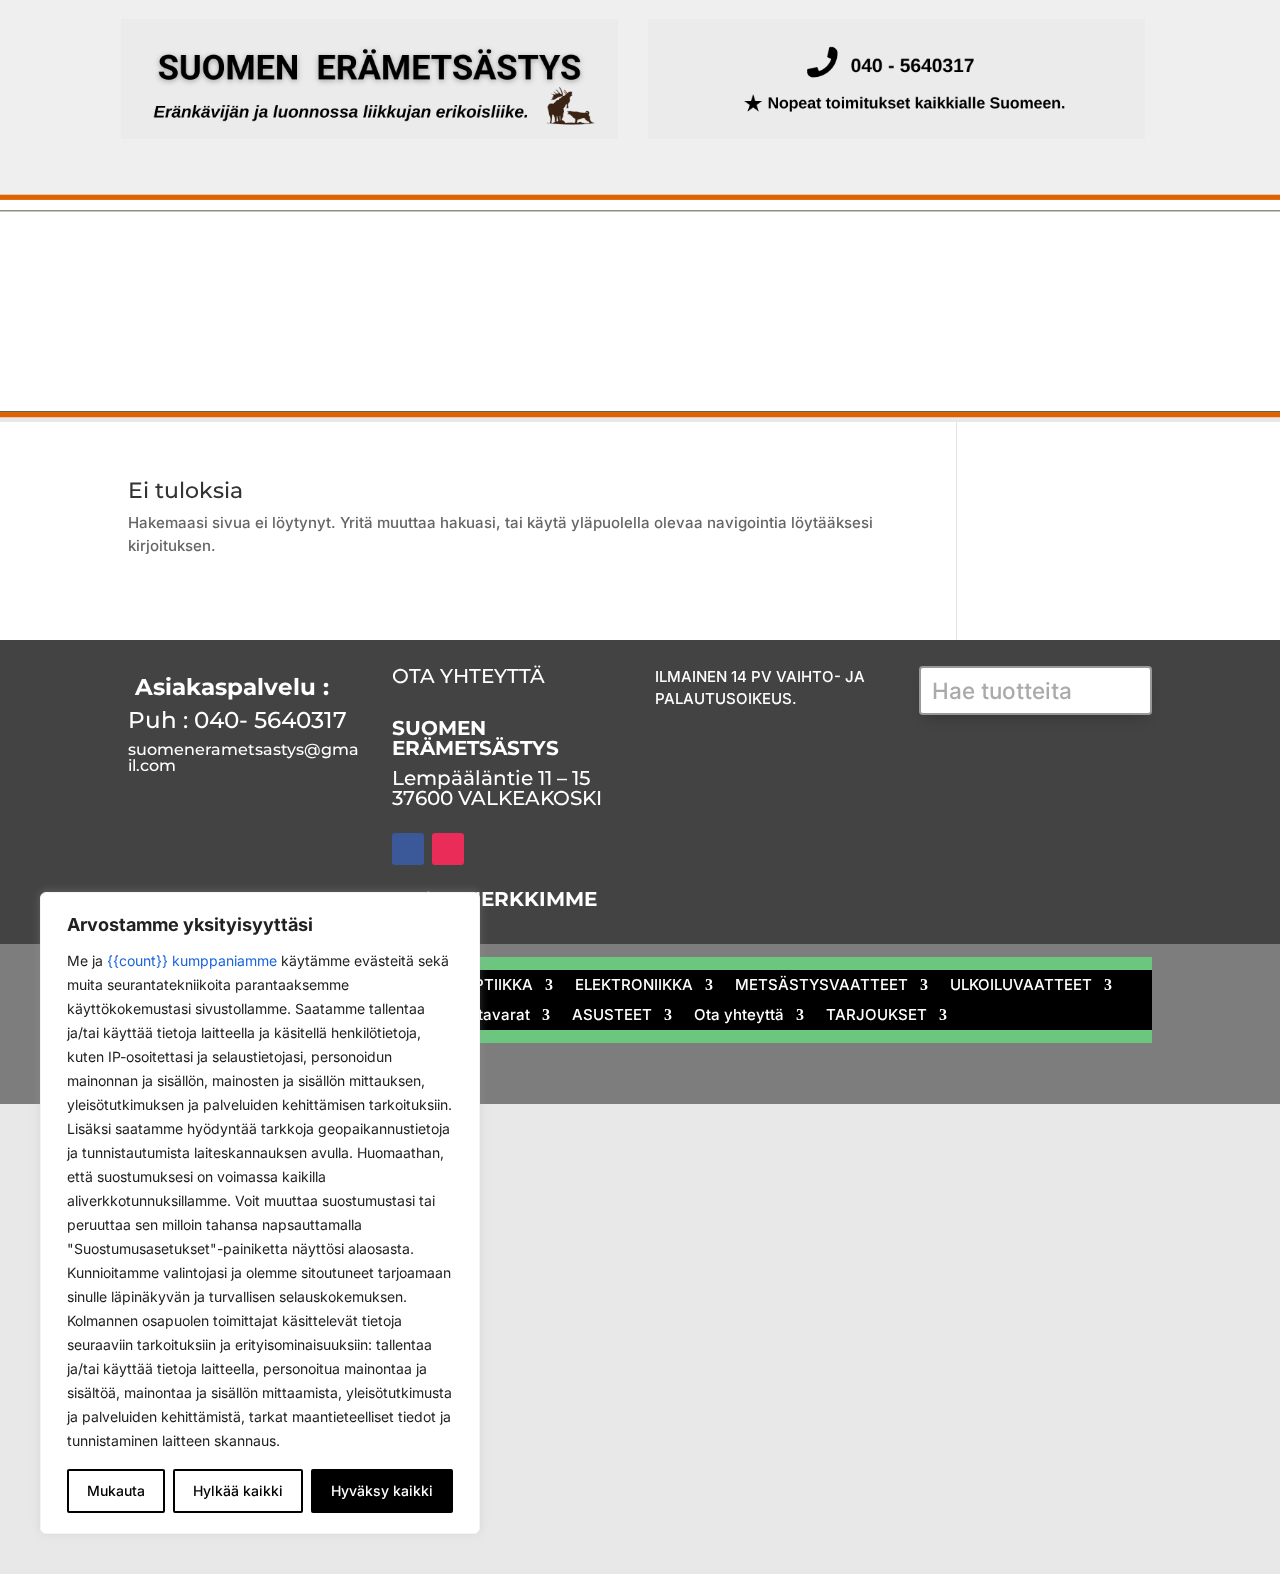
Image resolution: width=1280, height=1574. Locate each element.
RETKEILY (561, 305)
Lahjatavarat (700, 305)
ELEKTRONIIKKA (666, 255)
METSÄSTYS (246, 255)
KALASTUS (389, 255)
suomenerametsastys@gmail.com (243, 757)
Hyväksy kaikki (382, 1490)
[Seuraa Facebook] (408, 849)
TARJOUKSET (161, 355)
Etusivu (136, 255)
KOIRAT (335, 305)
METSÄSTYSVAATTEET (874, 255)
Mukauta (116, 1490)
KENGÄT (443, 305)
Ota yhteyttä (990, 305)
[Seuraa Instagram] (448, 849)
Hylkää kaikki (238, 1490)
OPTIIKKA (517, 255)
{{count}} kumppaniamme (192, 960)
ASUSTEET (845, 305)
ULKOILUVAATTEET (183, 305)
